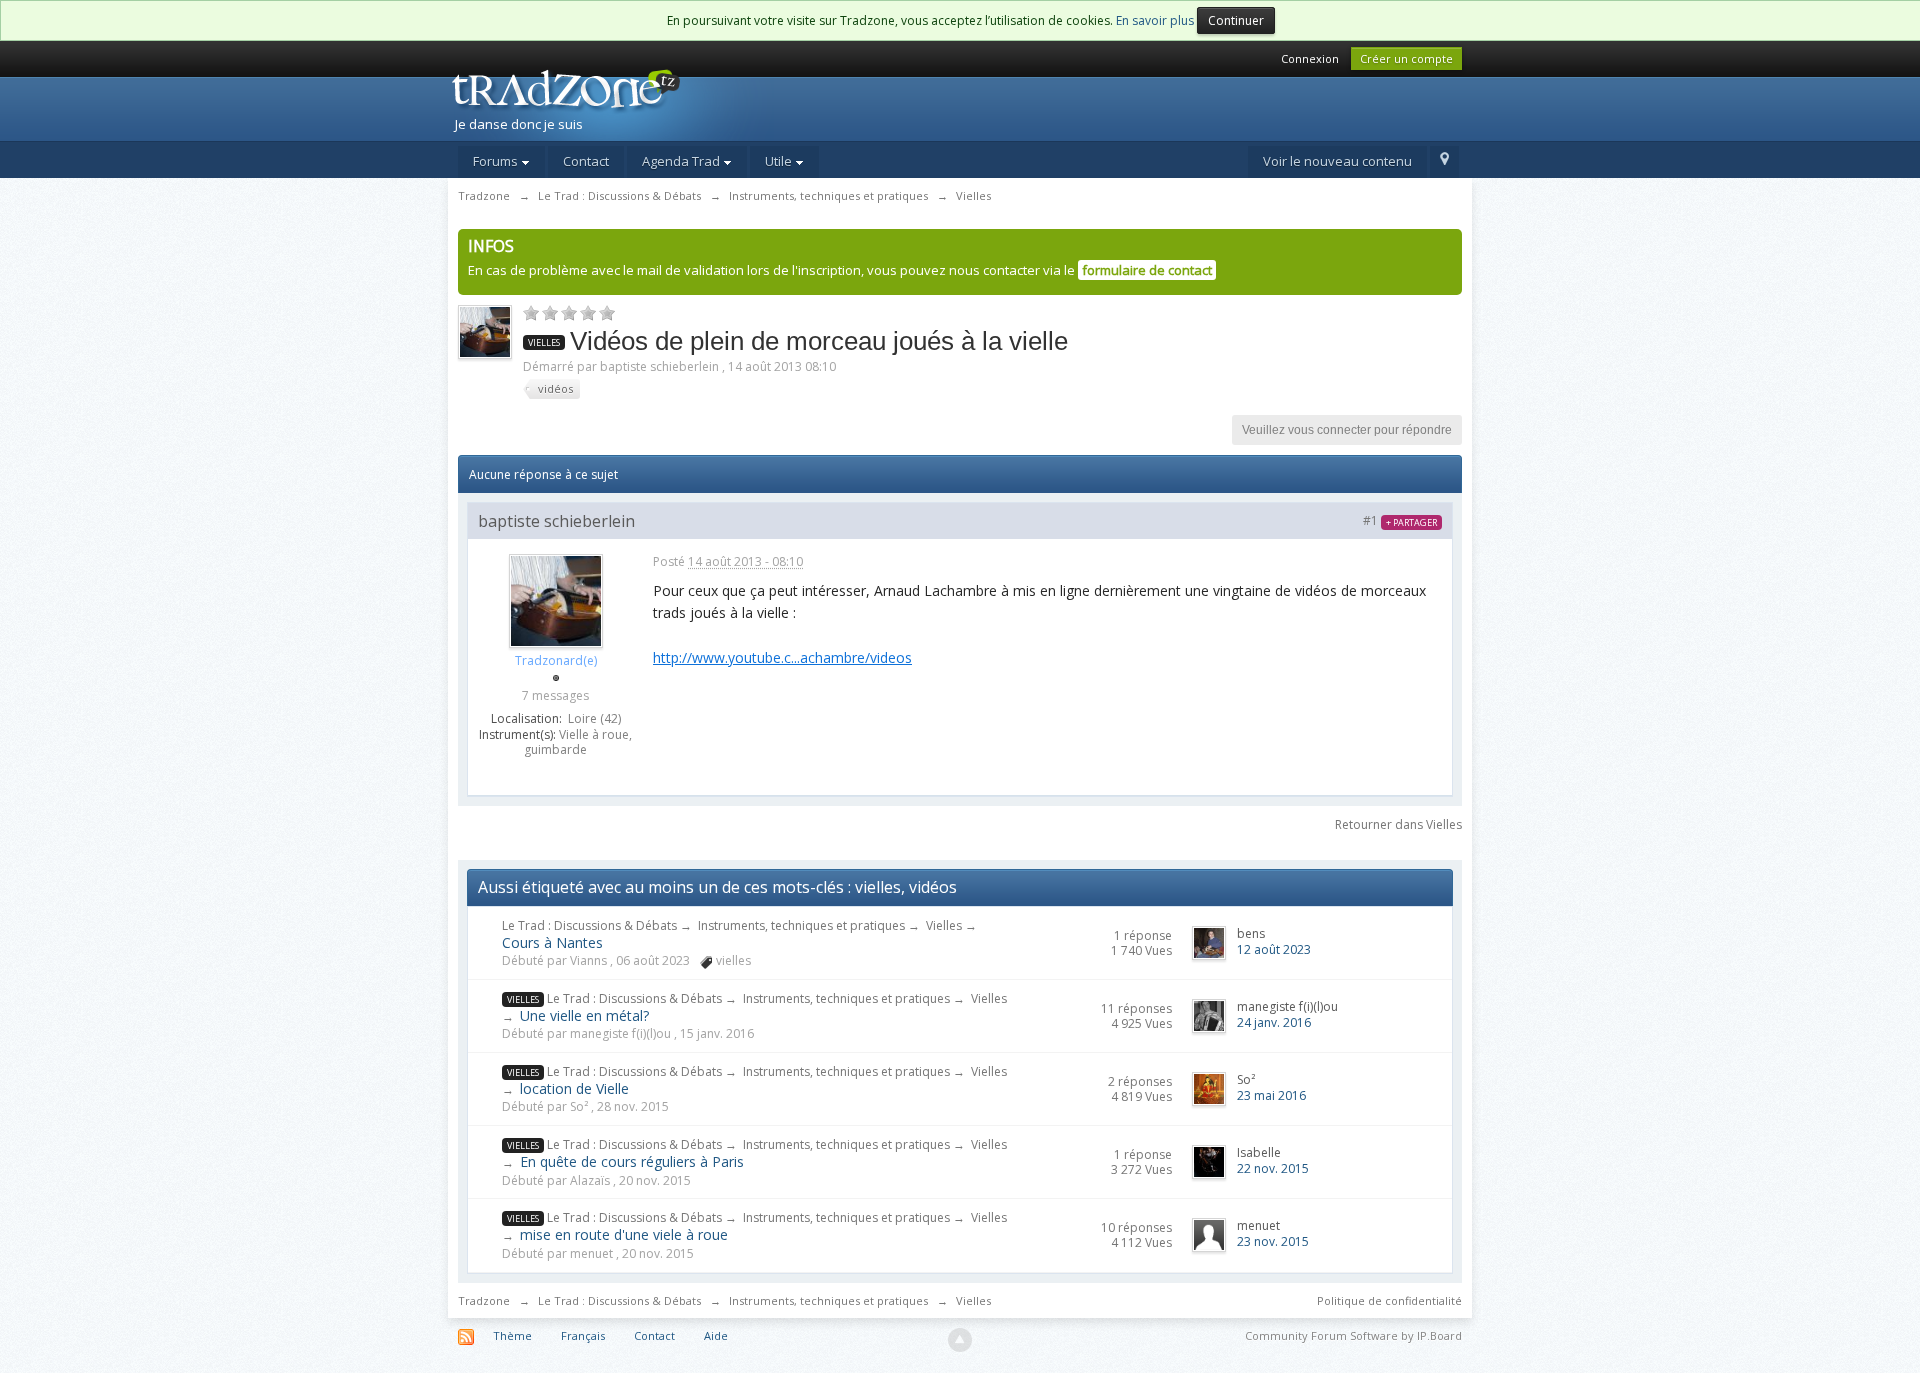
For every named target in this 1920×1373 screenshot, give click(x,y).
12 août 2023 (1274, 949)
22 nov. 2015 (1273, 1168)
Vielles (944, 925)
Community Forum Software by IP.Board (1353, 1335)
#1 (1400, 520)
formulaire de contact (1147, 270)
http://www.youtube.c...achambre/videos (782, 657)
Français (583, 1335)
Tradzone (484, 1300)
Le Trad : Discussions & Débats (589, 925)
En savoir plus (1155, 20)
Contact (586, 161)
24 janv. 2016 (1274, 1022)
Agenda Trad (682, 161)
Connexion (1310, 58)
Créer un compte (1406, 58)
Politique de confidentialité (1389, 1300)
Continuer (1236, 20)
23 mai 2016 (1271, 1095)
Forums (497, 161)
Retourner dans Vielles (1398, 824)
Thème (512, 1335)
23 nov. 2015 (1273, 1241)
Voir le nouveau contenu (1337, 161)
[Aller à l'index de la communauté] (621, 103)
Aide (716, 1335)
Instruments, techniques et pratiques (801, 925)
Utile (780, 161)
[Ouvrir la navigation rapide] (1444, 162)
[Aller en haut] (960, 1340)
